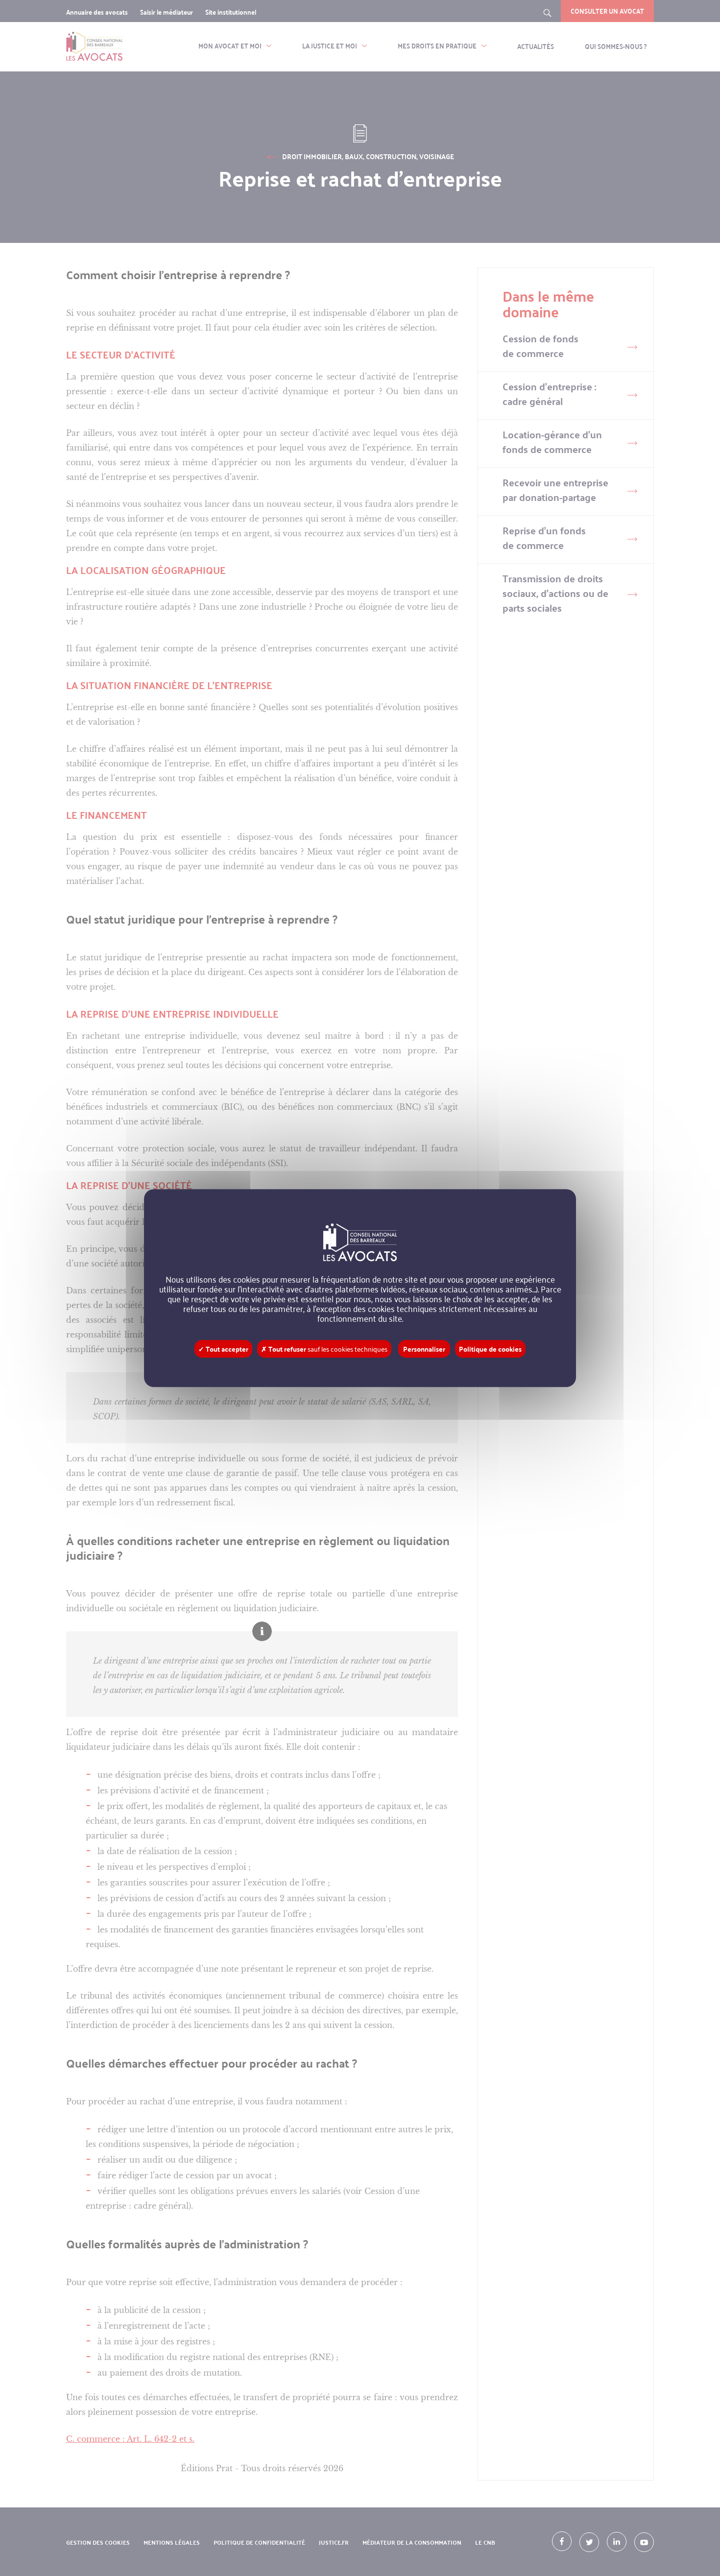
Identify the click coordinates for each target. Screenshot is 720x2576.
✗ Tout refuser (324, 1349)
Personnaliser (424, 1349)
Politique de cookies (490, 1349)
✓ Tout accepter (223, 1349)
